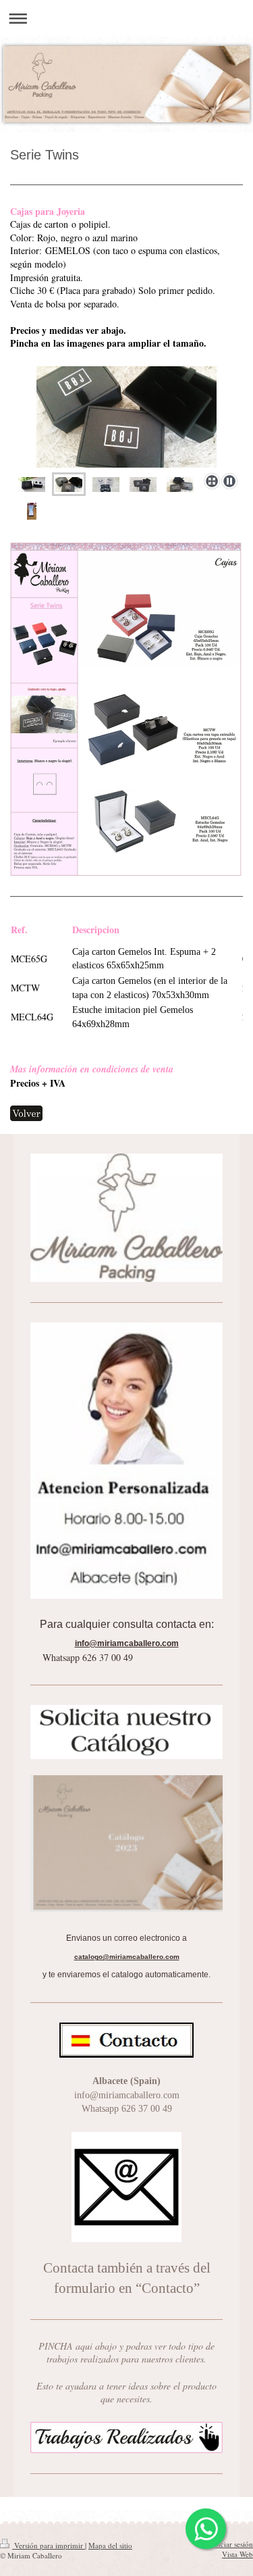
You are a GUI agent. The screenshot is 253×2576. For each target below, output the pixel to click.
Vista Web (237, 2554)
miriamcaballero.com (134, 1643)
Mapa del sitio (110, 2545)
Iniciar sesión (232, 2544)
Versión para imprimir (49, 2545)
